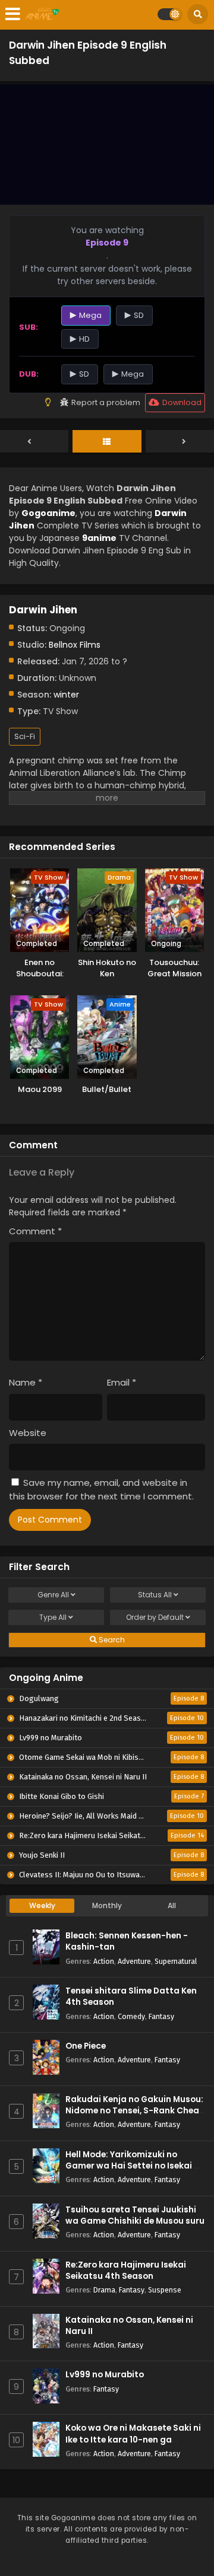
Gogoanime (48, 513)
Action (104, 1961)
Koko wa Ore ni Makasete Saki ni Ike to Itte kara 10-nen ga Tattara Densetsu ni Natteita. (133, 2439)
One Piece (86, 2046)
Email (122, 1382)
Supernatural (176, 1961)
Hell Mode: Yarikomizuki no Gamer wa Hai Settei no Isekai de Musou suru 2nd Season (135, 2166)
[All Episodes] (107, 442)
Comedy (131, 2016)
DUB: (29, 374)
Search (111, 1640)
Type (53, 1617)
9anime (99, 538)
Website (28, 1433)
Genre (53, 1595)
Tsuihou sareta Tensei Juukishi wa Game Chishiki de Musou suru (135, 2215)
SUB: (29, 327)
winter (66, 695)
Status (155, 1595)
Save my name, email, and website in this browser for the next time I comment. (101, 1489)
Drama (104, 2290)
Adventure (134, 1961)
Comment (35, 1231)
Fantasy (161, 2016)
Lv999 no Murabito (105, 2375)
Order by (155, 1617)
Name (26, 1382)
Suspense (165, 2290)
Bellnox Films (75, 645)
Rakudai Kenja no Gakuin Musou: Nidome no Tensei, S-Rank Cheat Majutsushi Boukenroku (134, 2111)
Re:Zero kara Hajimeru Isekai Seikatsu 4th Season (126, 2271)
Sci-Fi (25, 736)
